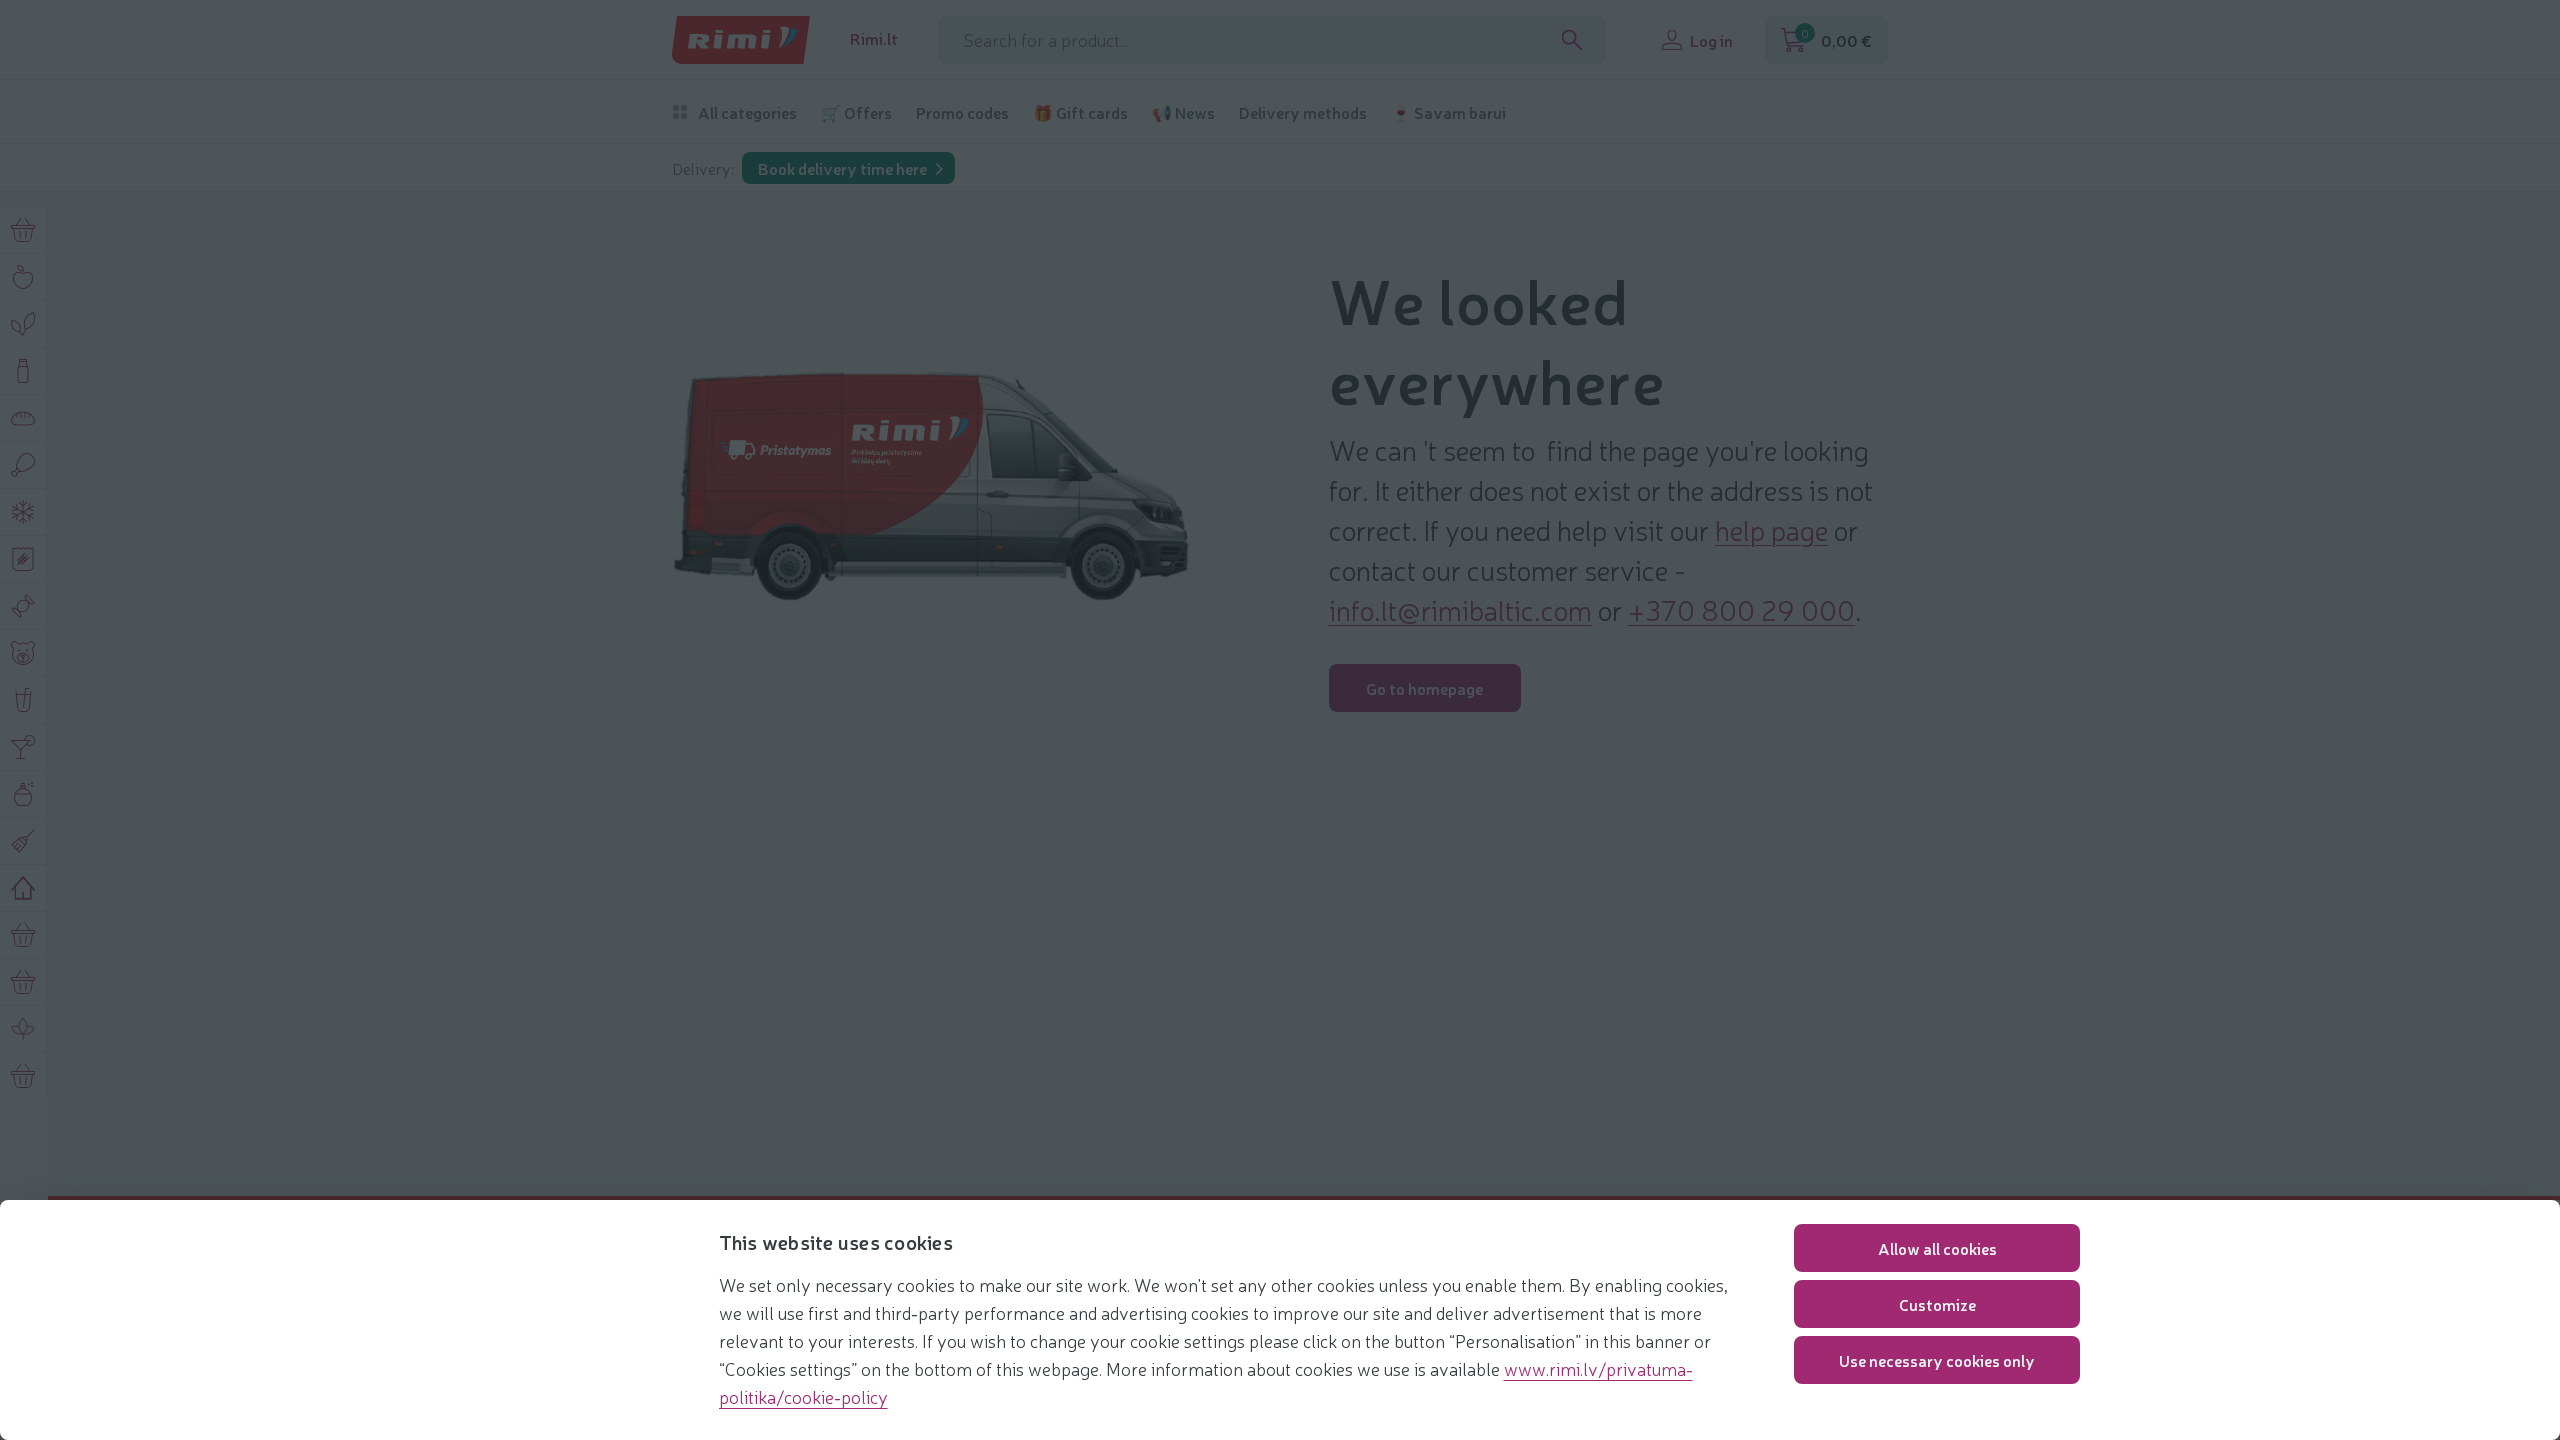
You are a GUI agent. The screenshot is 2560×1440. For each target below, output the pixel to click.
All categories (747, 112)
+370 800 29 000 (1741, 609)
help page (1771, 529)
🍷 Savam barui (1448, 112)
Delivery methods (1303, 112)
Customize (1937, 1304)
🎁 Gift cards (1080, 112)
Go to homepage (1424, 688)
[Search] (1572, 40)
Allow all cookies (1937, 1248)
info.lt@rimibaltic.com (1460, 609)
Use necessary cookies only (1937, 1360)
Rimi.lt (874, 38)
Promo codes (962, 112)
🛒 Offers (856, 112)
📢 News (1183, 112)
